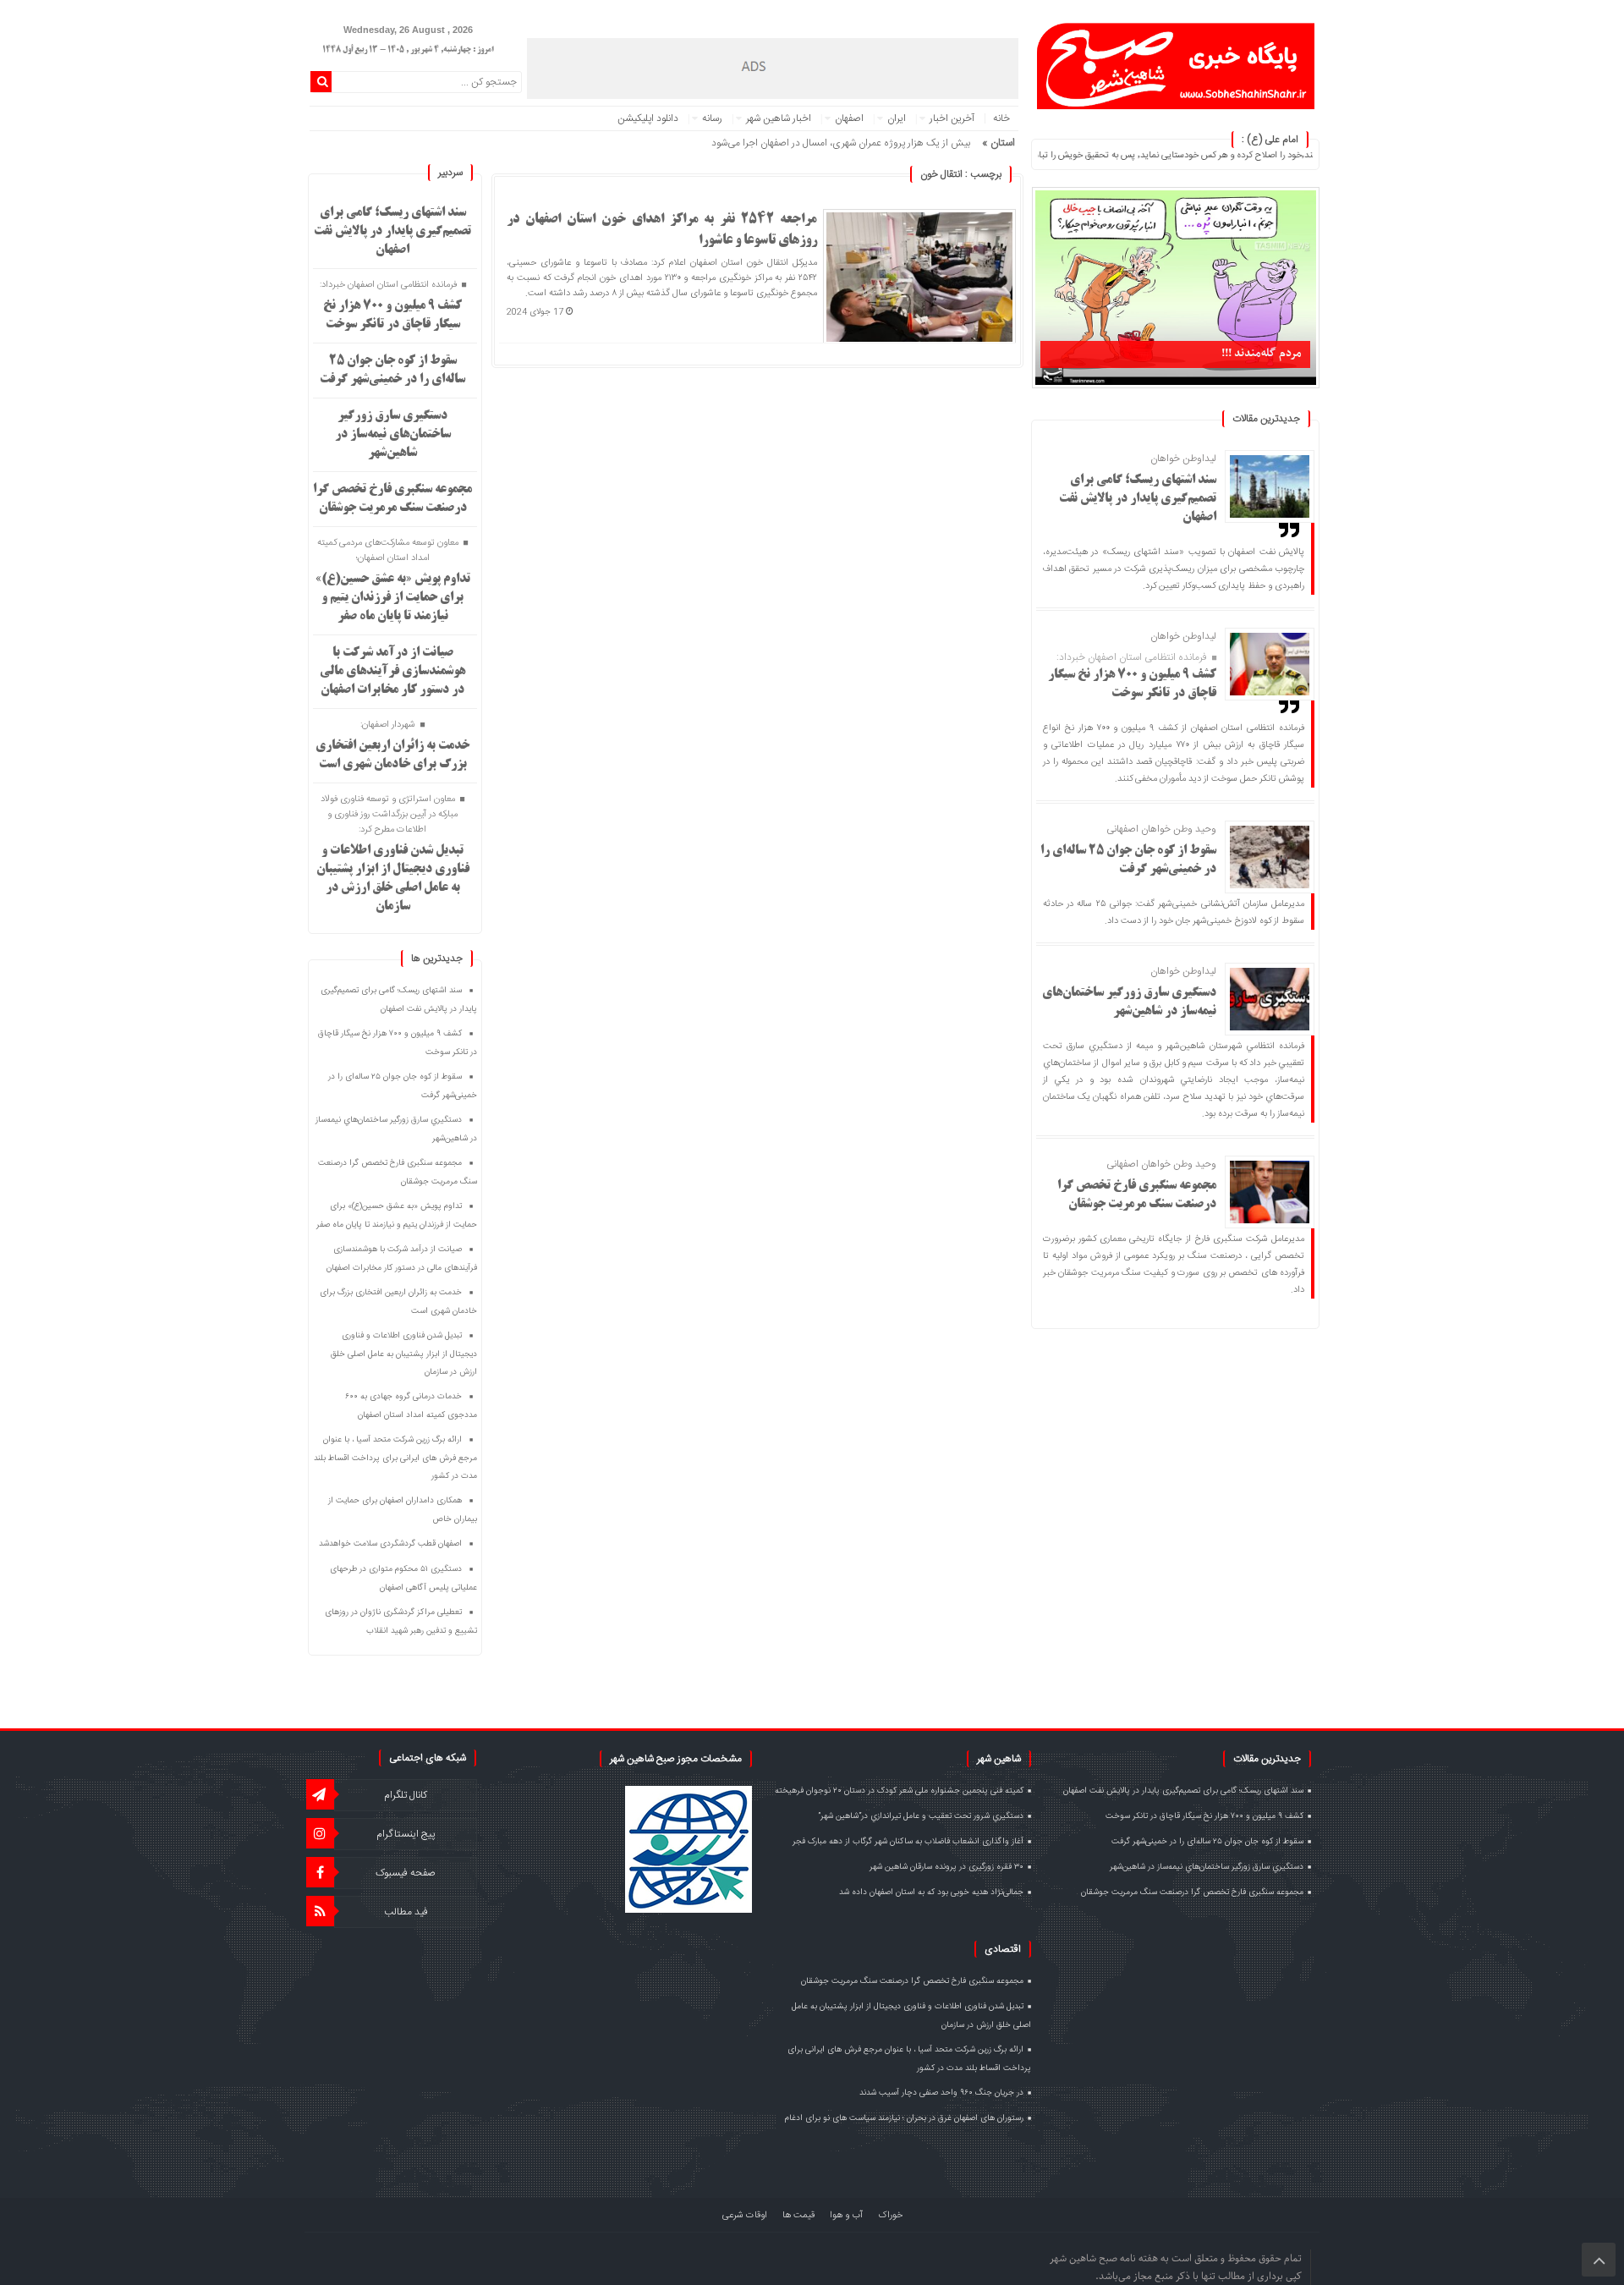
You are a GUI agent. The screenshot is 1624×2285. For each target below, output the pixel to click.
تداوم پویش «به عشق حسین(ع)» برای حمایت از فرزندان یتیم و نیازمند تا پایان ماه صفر (393, 598)
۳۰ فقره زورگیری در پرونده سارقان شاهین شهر (946, 1867)
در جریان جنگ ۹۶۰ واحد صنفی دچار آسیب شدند (941, 2093)
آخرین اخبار (952, 118)
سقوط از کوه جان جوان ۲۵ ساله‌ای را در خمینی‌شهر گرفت (1207, 1842)
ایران (897, 118)
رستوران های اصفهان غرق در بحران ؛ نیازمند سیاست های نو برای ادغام (904, 2118)
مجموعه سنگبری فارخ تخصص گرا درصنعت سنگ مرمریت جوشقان (1192, 1892)
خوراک (890, 2216)
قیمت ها (798, 2216)
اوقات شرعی (745, 2216)
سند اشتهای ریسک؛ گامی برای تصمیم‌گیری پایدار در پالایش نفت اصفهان (1138, 499)
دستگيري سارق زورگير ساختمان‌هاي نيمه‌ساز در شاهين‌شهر (393, 435)
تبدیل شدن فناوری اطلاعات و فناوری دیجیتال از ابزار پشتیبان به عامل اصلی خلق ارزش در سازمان (404, 1354)
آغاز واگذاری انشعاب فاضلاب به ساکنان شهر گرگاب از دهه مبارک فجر (908, 1842)
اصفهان (849, 118)
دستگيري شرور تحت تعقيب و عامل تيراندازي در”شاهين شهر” (921, 1816)
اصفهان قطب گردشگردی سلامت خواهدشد (390, 1544)
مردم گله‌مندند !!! (1262, 353)
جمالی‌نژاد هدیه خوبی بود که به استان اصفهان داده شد (931, 1892)
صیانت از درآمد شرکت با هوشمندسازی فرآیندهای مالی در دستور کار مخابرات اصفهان (392, 672)
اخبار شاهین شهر (779, 118)
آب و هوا (846, 2216)
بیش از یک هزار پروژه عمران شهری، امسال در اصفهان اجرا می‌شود (841, 143)
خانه (1001, 118)
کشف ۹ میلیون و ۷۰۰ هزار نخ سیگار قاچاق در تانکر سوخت (1204, 1816)
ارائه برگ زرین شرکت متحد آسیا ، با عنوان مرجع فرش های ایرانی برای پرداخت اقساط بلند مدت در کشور (395, 1458)
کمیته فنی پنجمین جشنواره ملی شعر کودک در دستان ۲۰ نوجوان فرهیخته (899, 1791)
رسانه (712, 118)
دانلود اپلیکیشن (648, 118)
